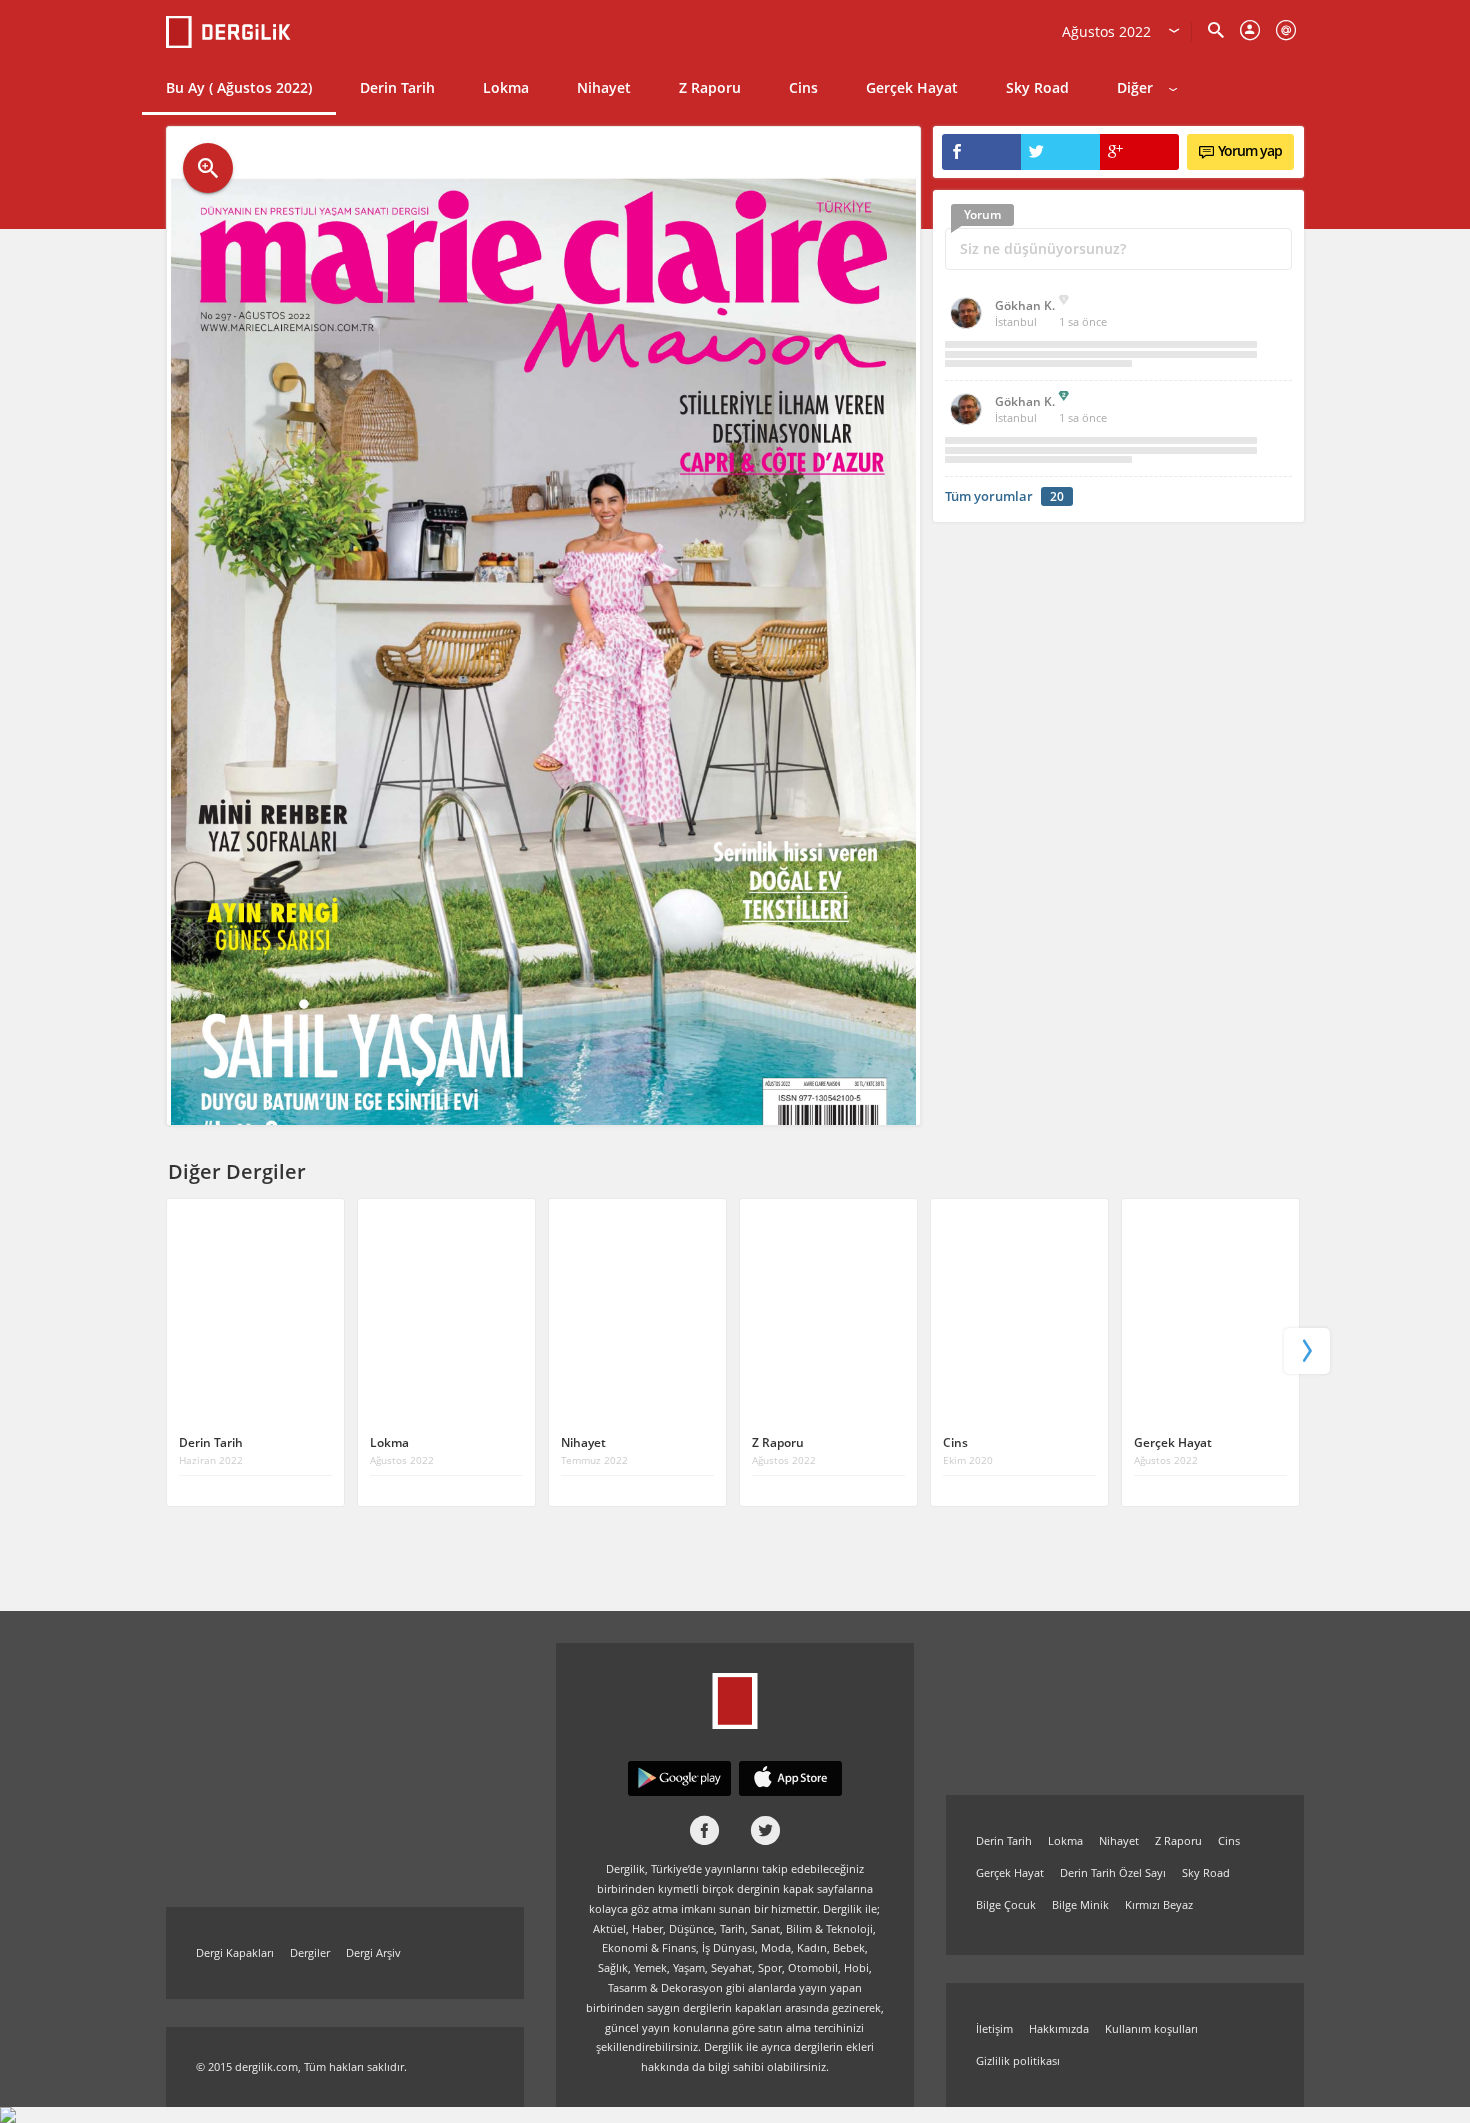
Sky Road (1037, 87)
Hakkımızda (1059, 2028)
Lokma (506, 87)
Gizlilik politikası (1018, 2060)
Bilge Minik (1080, 1904)
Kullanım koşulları (1151, 2028)
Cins (803, 87)
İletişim (994, 2028)
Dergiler (310, 1952)
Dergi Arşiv (373, 1952)
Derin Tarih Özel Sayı (1113, 1872)
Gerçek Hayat (912, 87)
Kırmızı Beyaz (1159, 1904)
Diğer (1135, 87)
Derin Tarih (397, 87)
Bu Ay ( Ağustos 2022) (239, 87)
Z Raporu (710, 87)
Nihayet (604, 87)
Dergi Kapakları (235, 1952)
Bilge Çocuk (1006, 1904)
